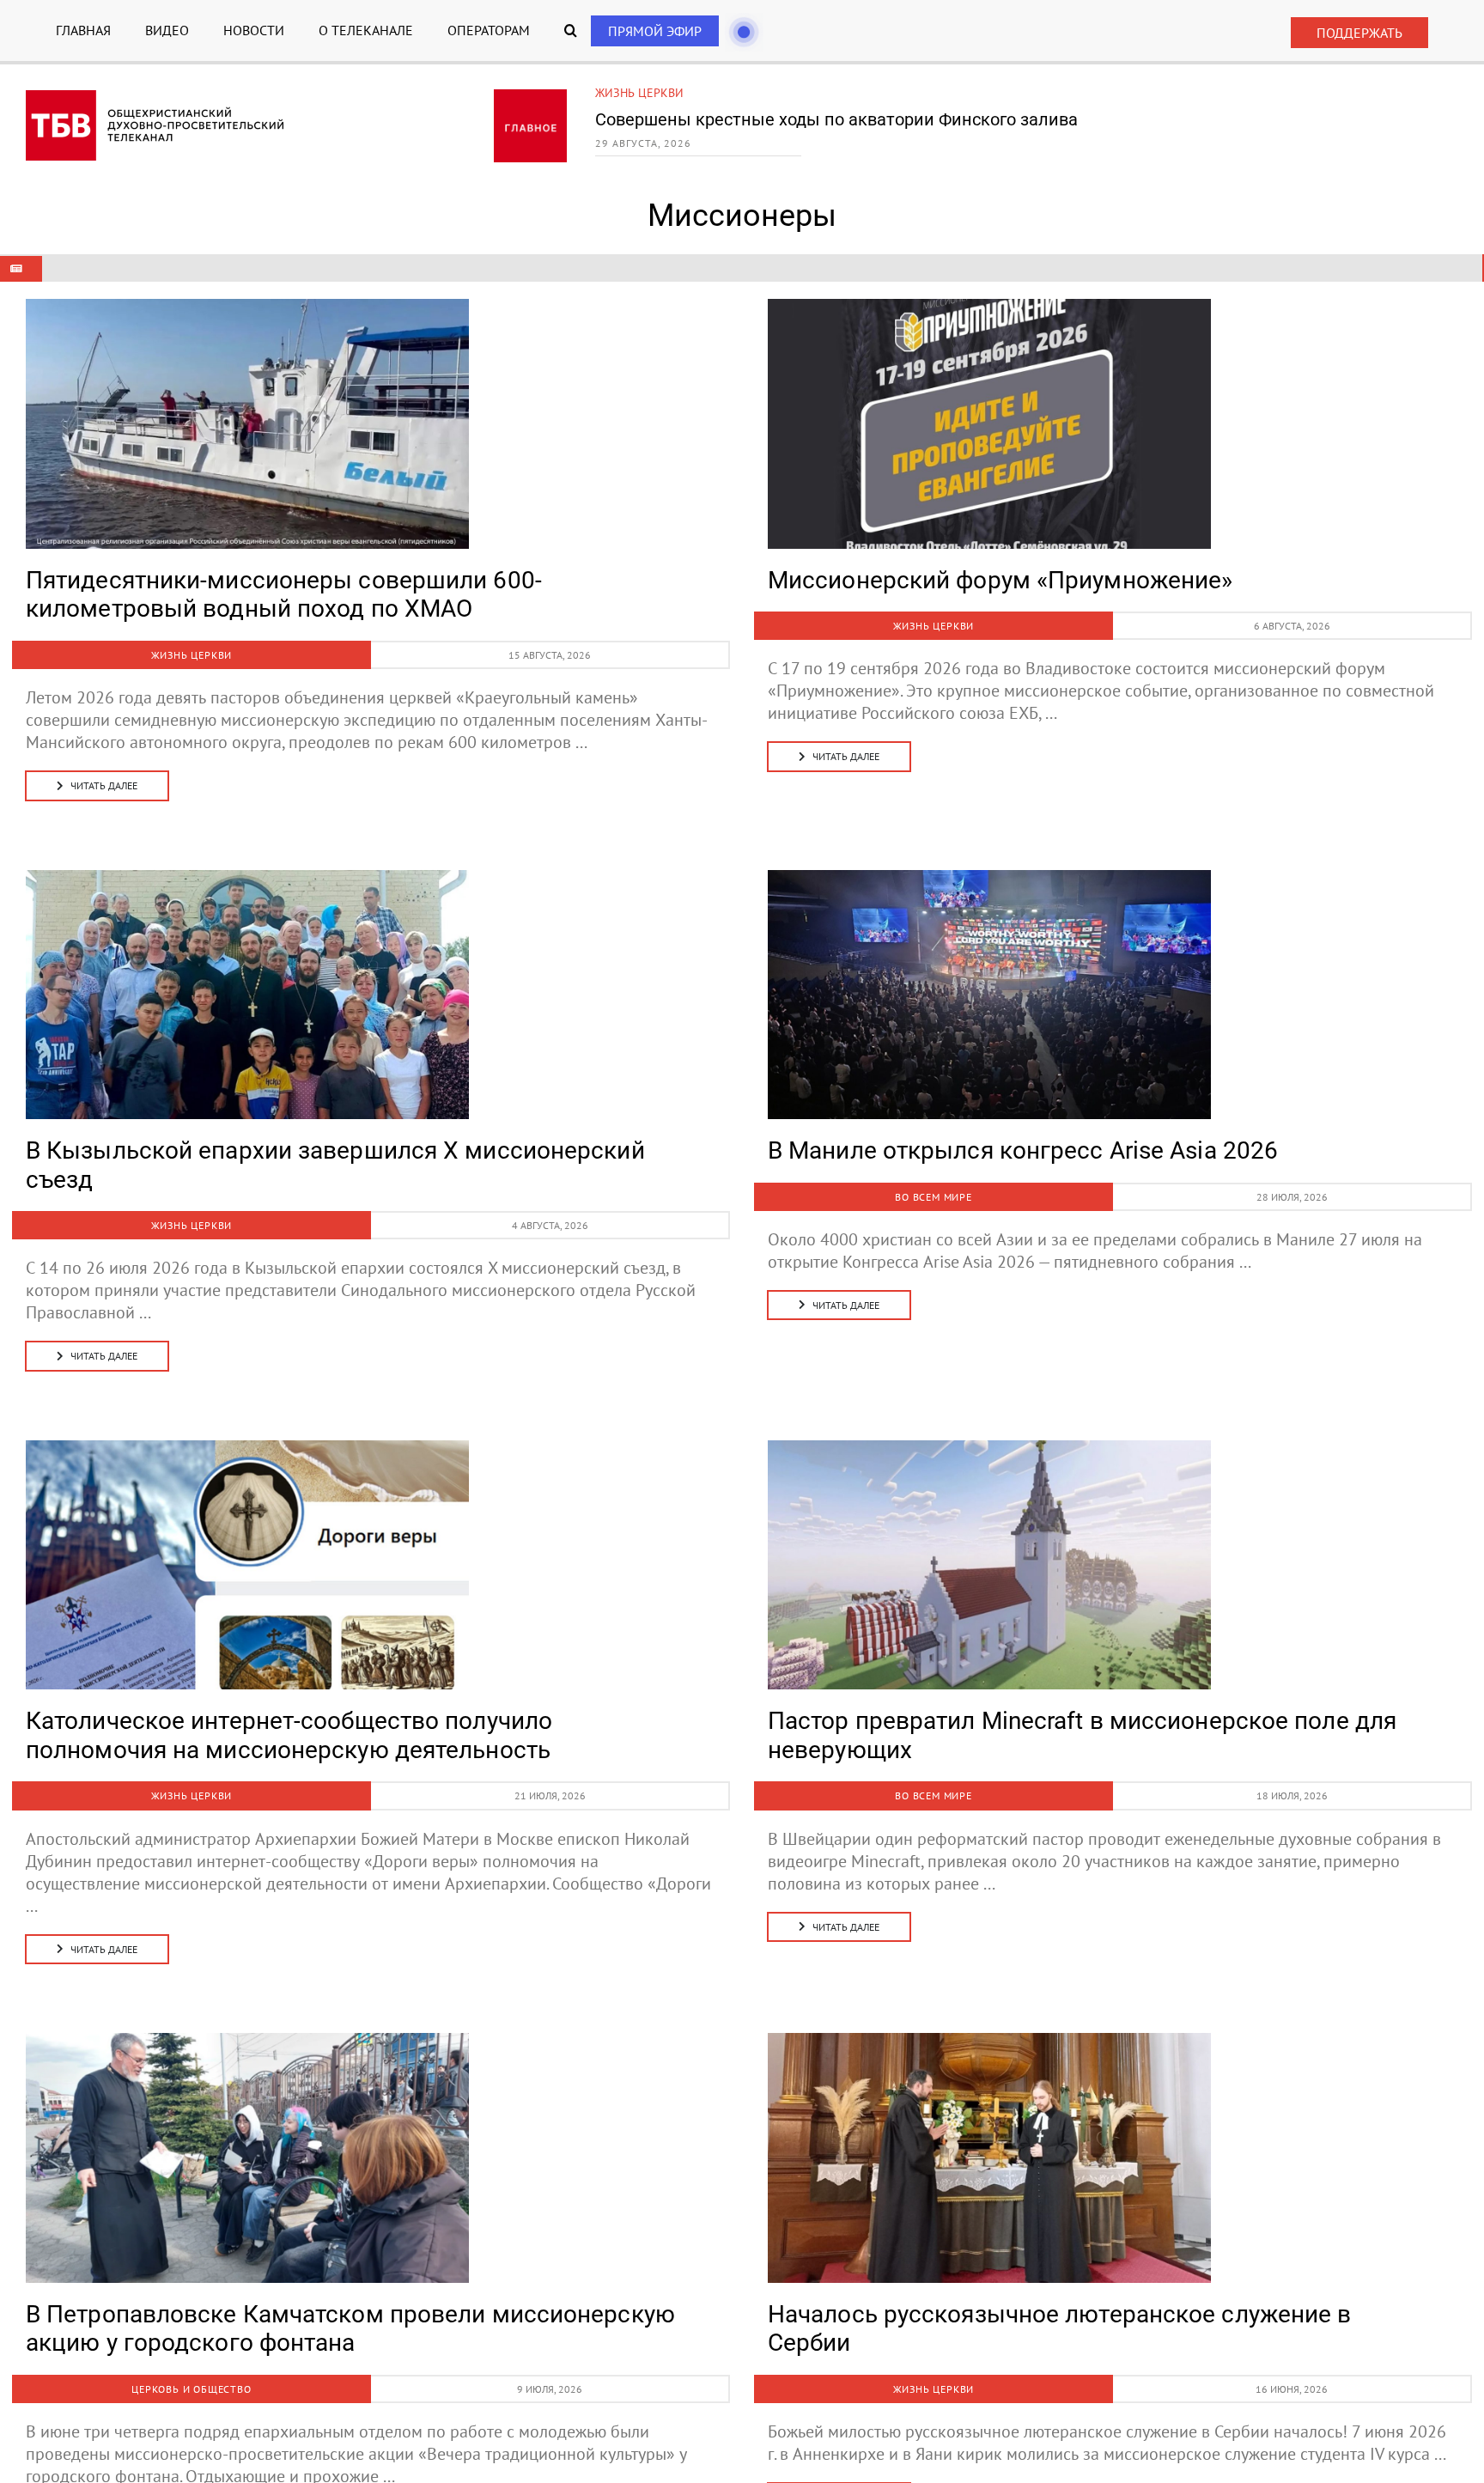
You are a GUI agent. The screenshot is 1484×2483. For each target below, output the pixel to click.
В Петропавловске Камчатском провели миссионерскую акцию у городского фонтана (350, 2329)
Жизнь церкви (639, 93)
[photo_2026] (989, 307)
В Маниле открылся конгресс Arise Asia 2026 (1023, 1150)
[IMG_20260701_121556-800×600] (247, 2042)
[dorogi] (247, 1449)
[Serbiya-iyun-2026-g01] (989, 2042)
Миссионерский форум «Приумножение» (1000, 580)
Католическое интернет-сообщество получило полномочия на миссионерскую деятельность (289, 1735)
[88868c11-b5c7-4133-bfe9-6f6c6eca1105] (247, 307)
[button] (571, 30)
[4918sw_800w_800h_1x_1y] (989, 1449)
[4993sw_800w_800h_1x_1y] (989, 879)
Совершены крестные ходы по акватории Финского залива (836, 119)
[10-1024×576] (247, 879)
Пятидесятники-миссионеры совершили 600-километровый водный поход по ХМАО (284, 595)
